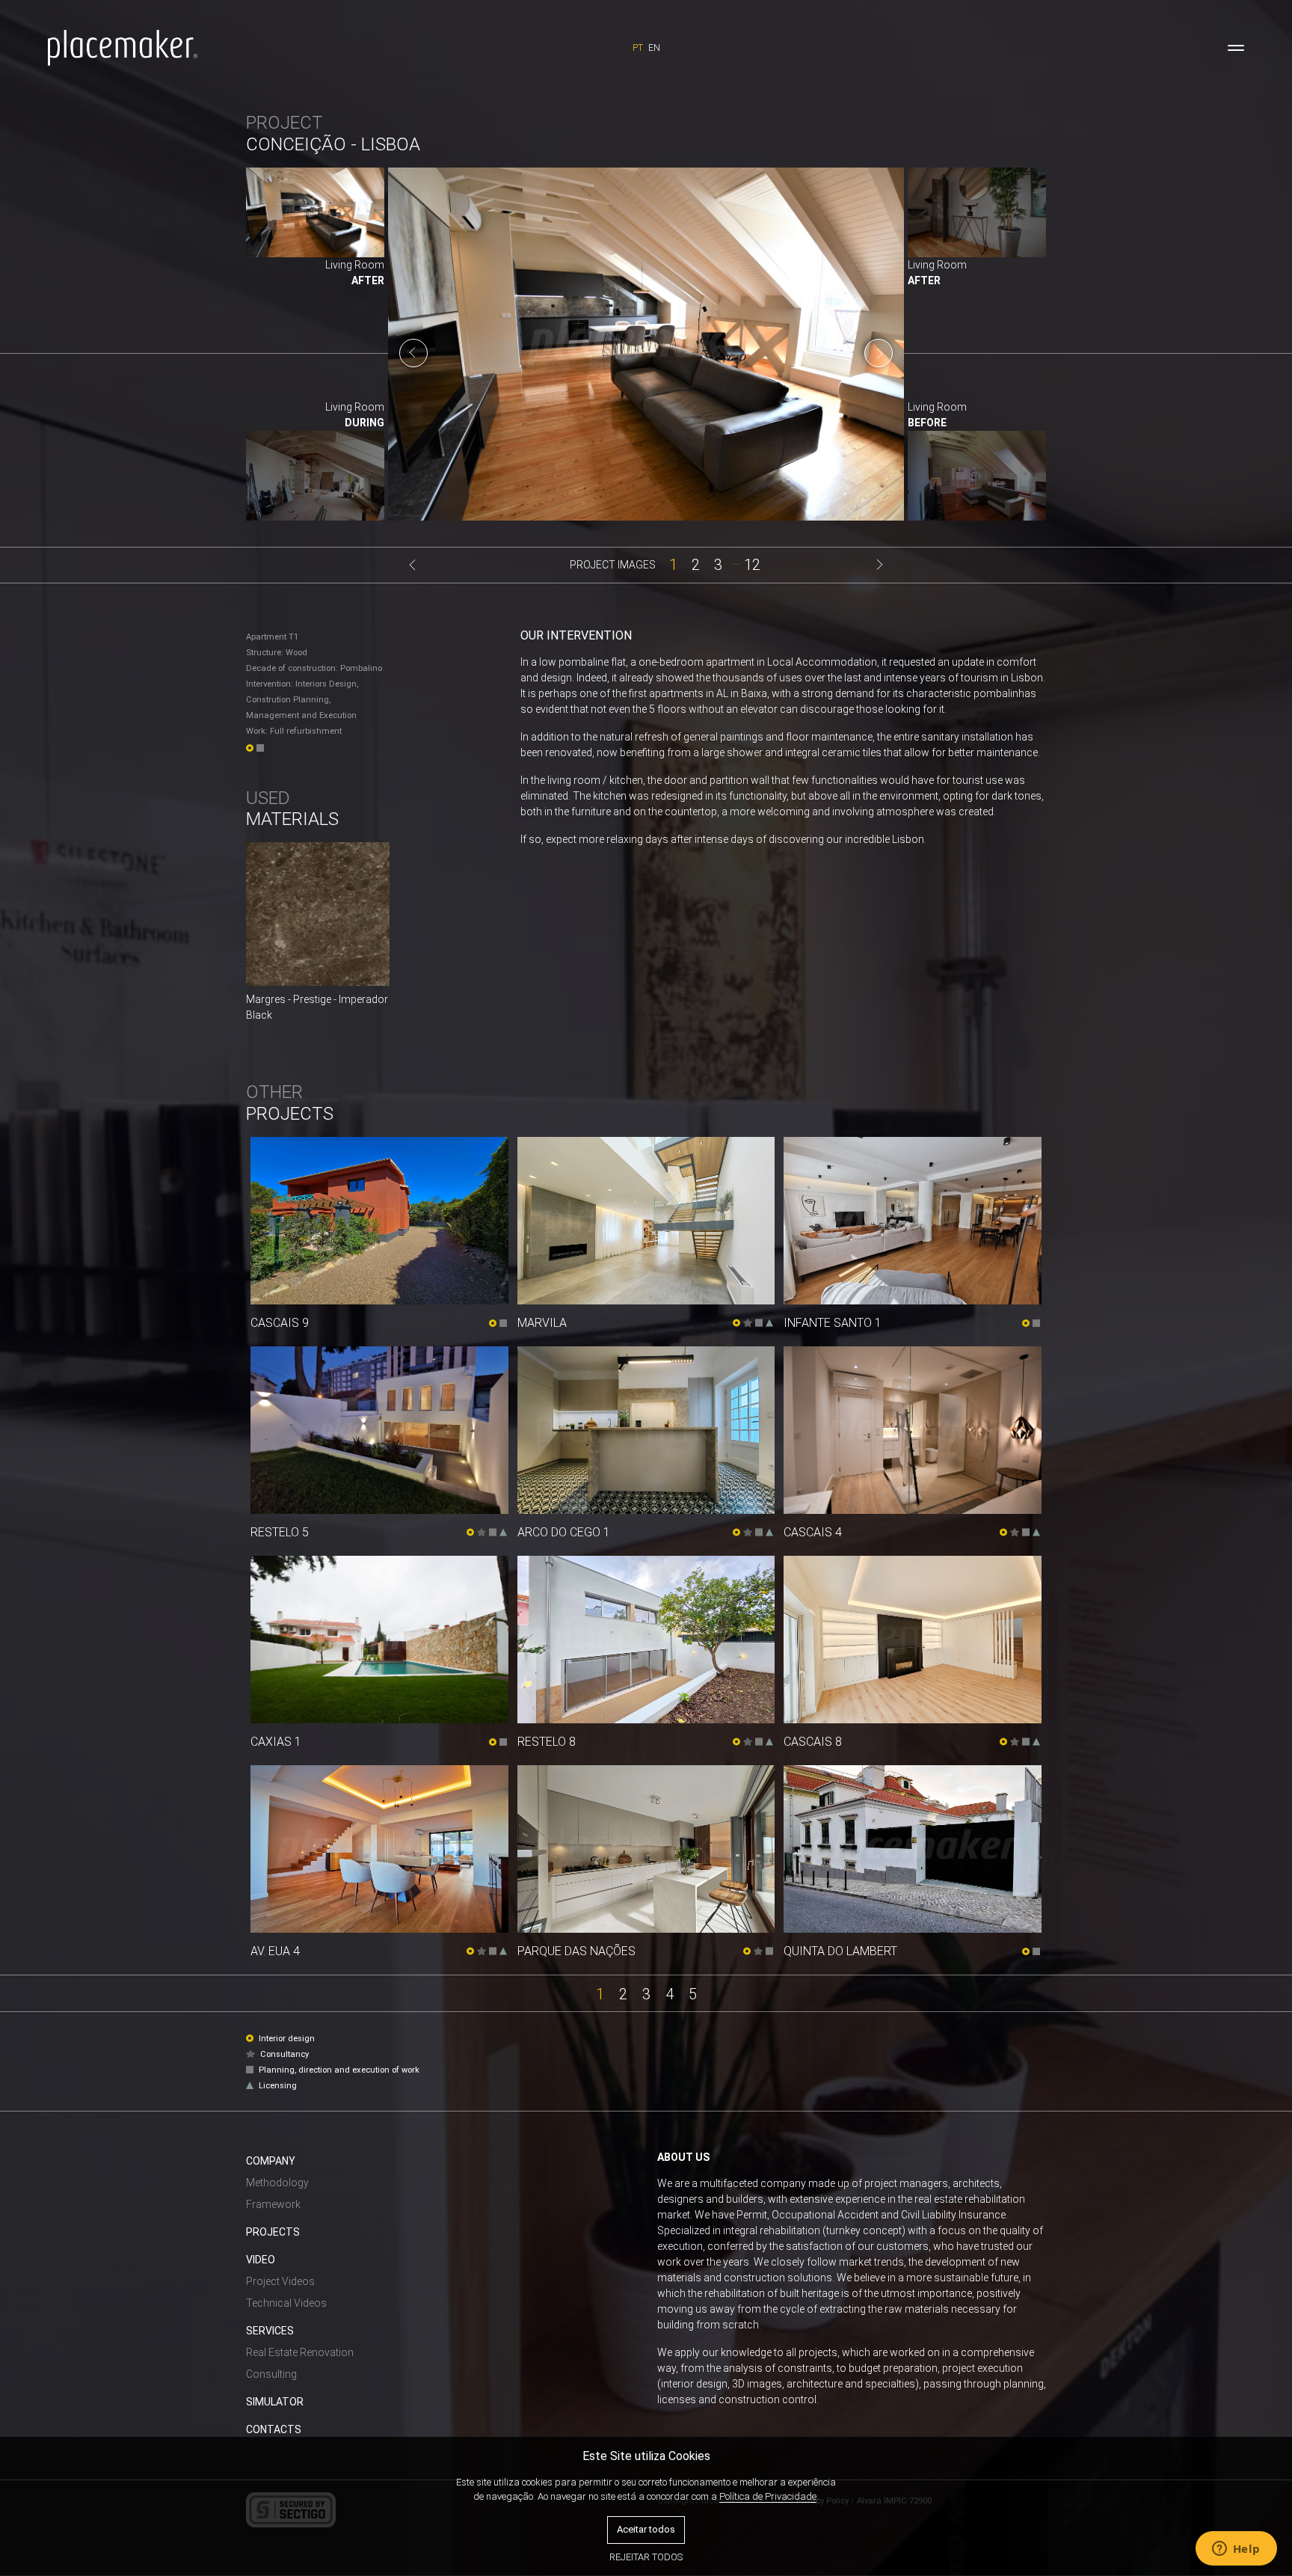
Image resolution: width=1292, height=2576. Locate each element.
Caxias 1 (276, 1742)
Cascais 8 (813, 1742)
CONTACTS (274, 2429)
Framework (273, 2204)
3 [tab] (718, 564)
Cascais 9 (280, 1323)
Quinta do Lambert (840, 1951)
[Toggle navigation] (1236, 48)
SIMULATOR (275, 2402)
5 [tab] (693, 1993)
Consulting (271, 2374)
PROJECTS (273, 2232)
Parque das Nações (576, 1951)
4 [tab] (670, 1993)
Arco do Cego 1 (564, 1532)
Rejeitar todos (646, 2557)
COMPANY (271, 2161)
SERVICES (270, 2331)
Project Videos (280, 2281)
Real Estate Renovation (300, 2352)
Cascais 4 (813, 1532)
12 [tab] (752, 564)
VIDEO (261, 2260)
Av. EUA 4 (275, 1951)
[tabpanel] (646, 353)
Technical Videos (286, 2303)
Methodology (277, 2183)
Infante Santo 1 (833, 1323)
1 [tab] (673, 564)
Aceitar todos (646, 2529)
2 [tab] (696, 564)
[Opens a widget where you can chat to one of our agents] (1236, 2550)
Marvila (542, 1323)
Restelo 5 (280, 1532)
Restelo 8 (547, 1742)
